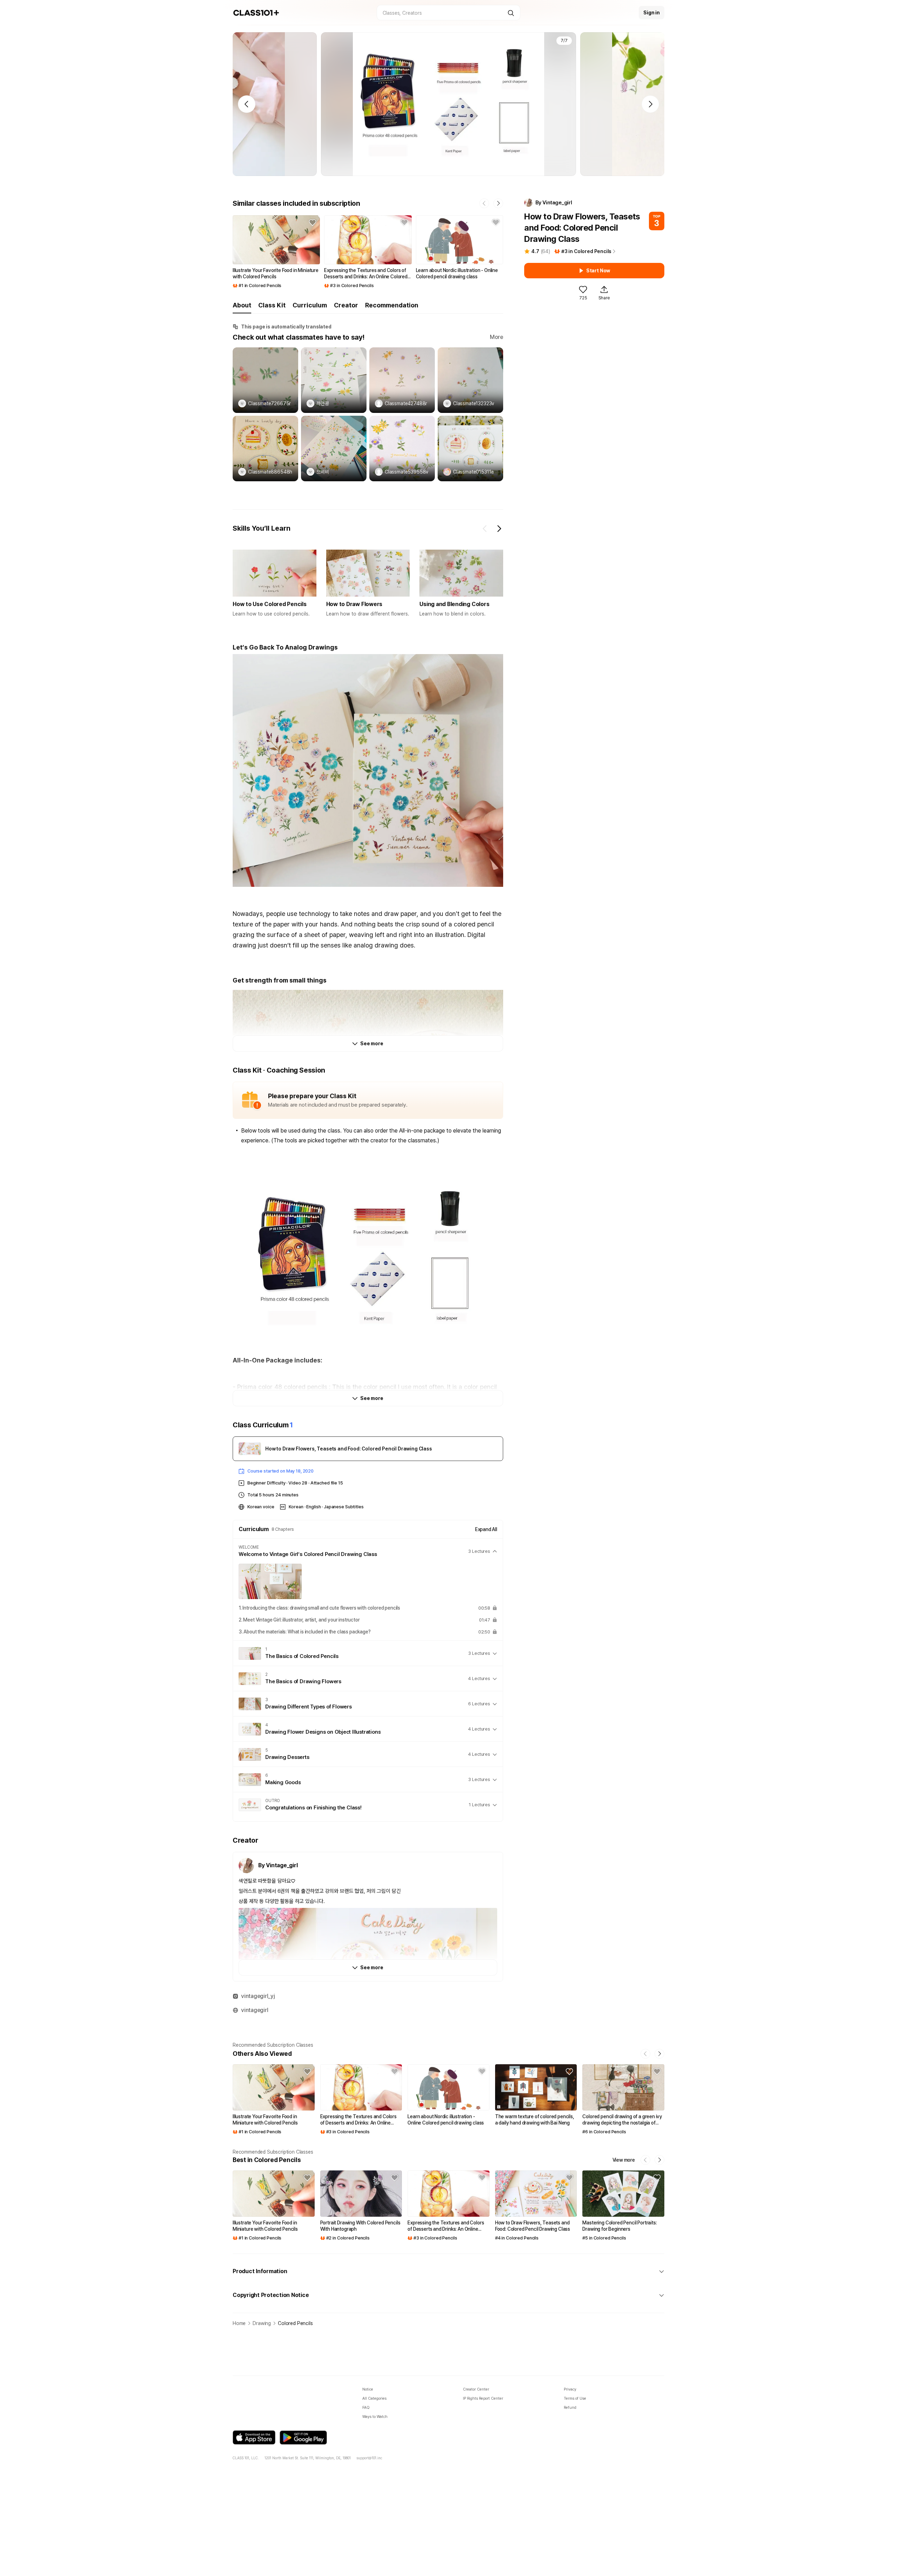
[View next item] (499, 529)
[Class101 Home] (256, 13)
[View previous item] (485, 529)
